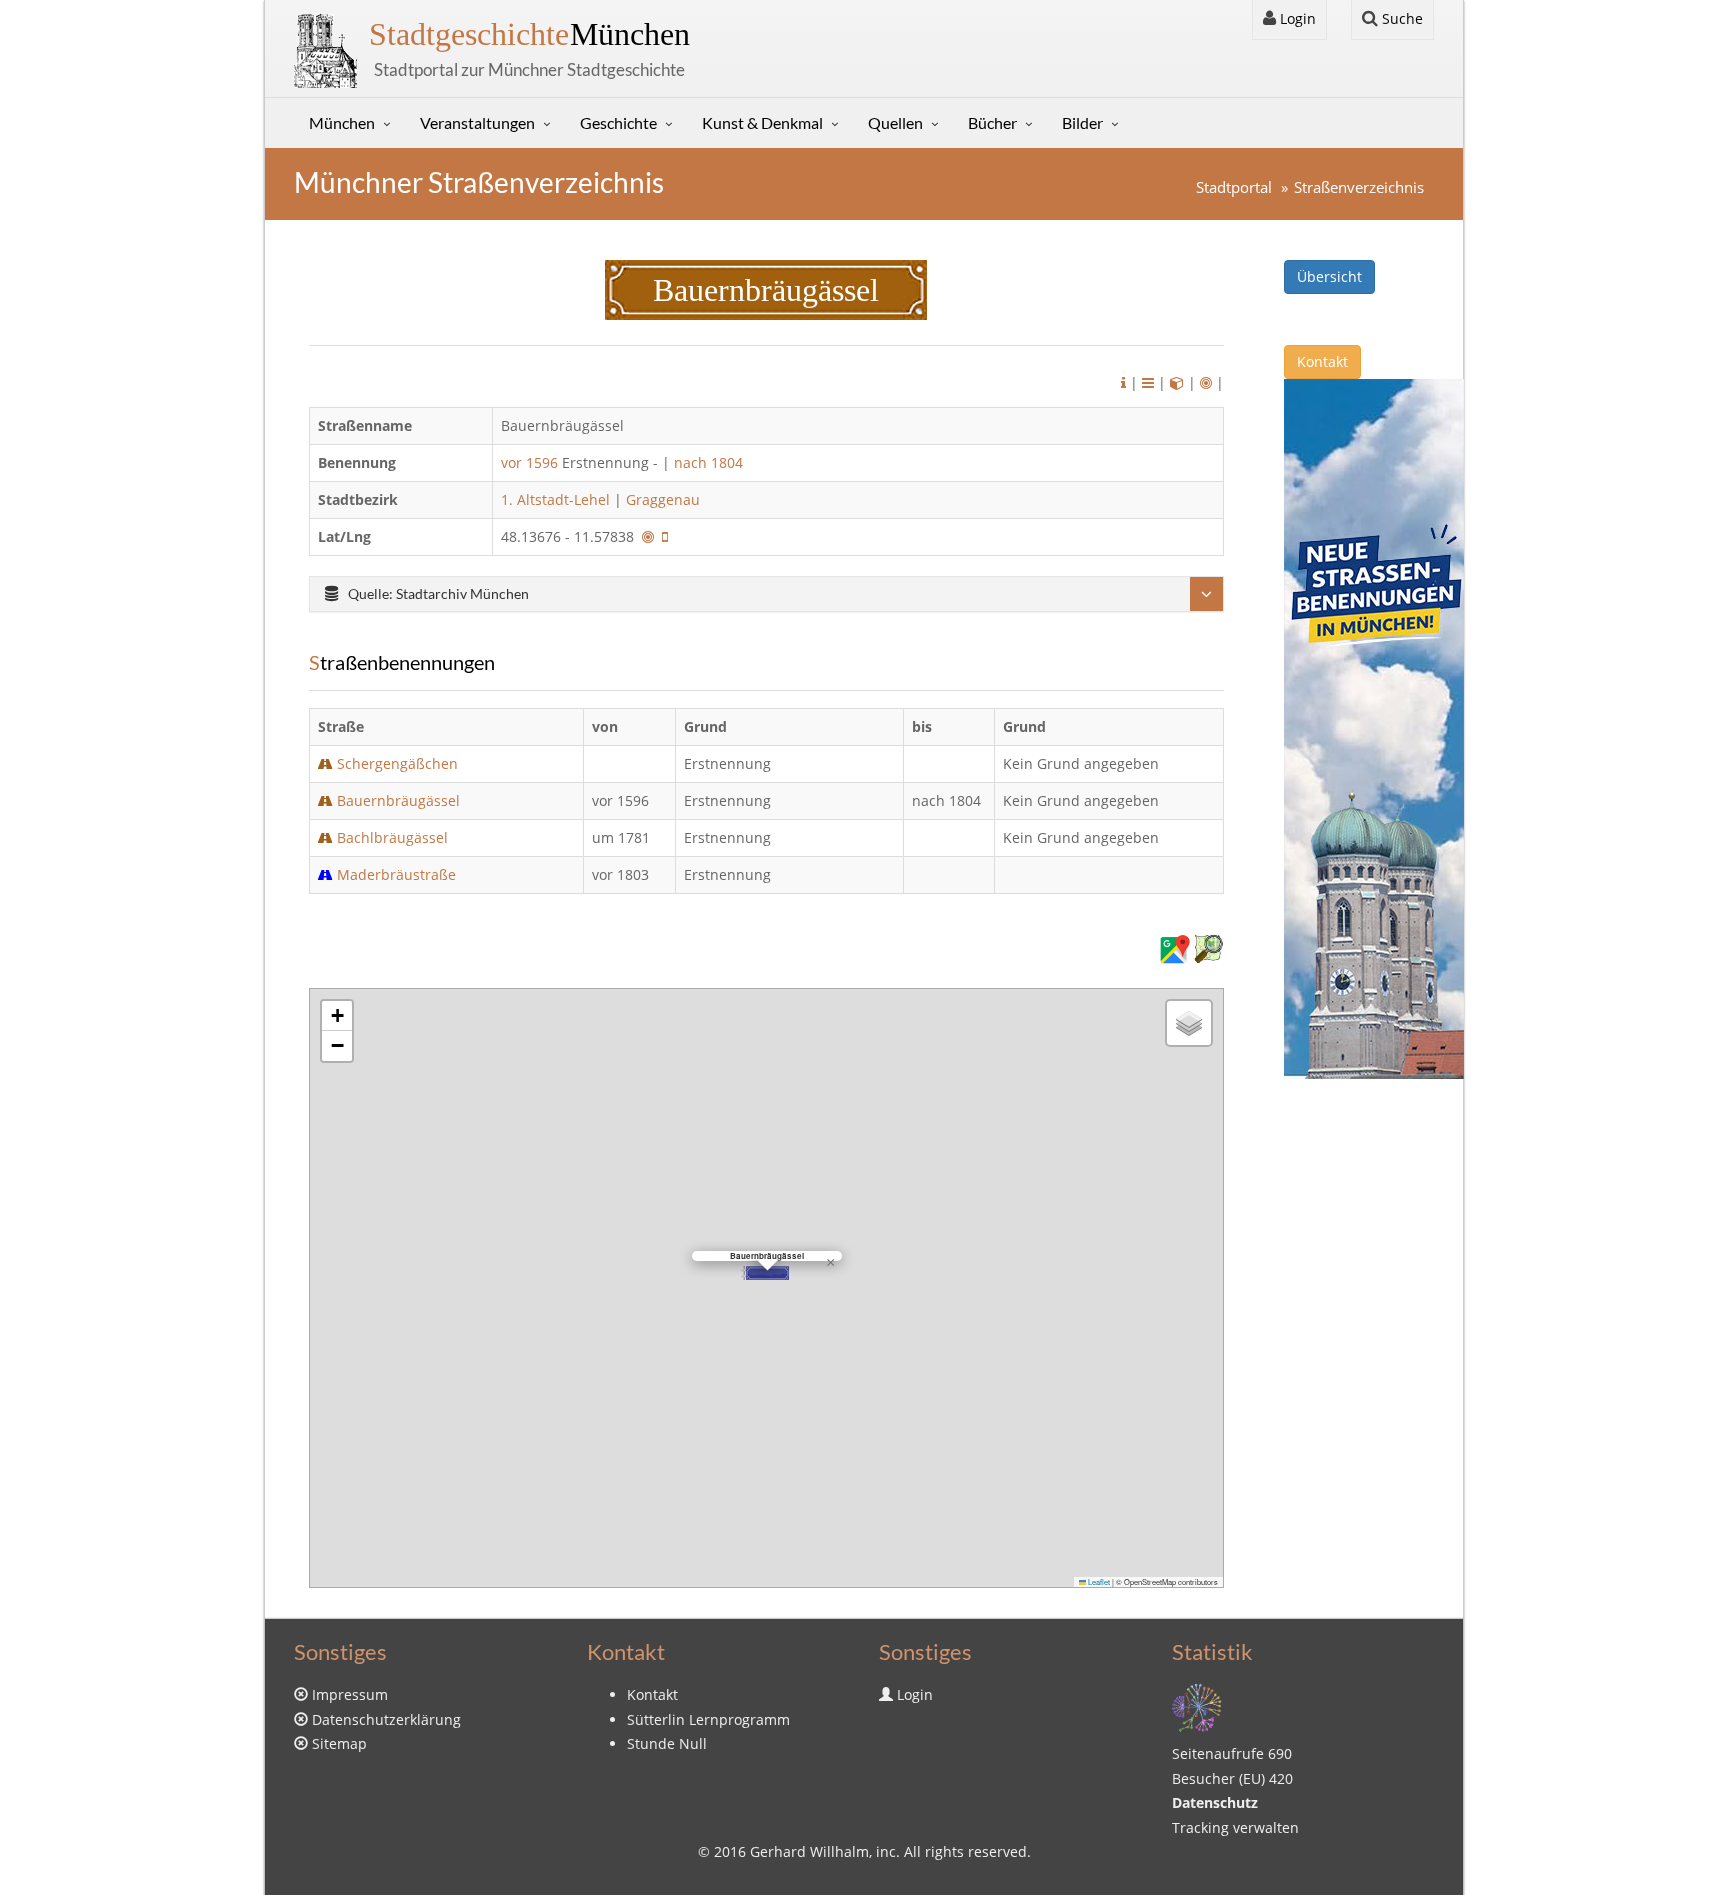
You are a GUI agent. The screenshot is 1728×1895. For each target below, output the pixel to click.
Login (1296, 18)
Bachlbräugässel (392, 837)
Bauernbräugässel (398, 800)
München (529, 34)
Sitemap (339, 1743)
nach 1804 (708, 462)
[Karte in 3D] (1177, 382)
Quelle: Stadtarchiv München (438, 593)
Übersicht (1329, 276)
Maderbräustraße (396, 874)
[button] (765, 1273)
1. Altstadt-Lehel (555, 499)
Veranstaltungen (477, 122)
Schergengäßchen (397, 763)
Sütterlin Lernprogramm (708, 1719)
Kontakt (1322, 361)
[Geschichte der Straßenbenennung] (1148, 382)
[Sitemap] (1197, 1706)
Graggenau (663, 499)
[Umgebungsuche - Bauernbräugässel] (648, 536)
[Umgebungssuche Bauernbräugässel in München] (1206, 382)
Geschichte (618, 122)
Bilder (1082, 122)
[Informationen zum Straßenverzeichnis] (1123, 382)
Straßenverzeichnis (1359, 187)
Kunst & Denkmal (762, 122)
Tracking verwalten (1235, 1827)
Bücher (992, 122)
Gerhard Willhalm (809, 1851)
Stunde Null (667, 1743)
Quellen (895, 122)
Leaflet (1098, 1581)
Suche (1400, 18)
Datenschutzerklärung (386, 1719)
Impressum (350, 1694)
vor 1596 (529, 462)
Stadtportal (1234, 187)
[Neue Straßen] (1374, 727)
